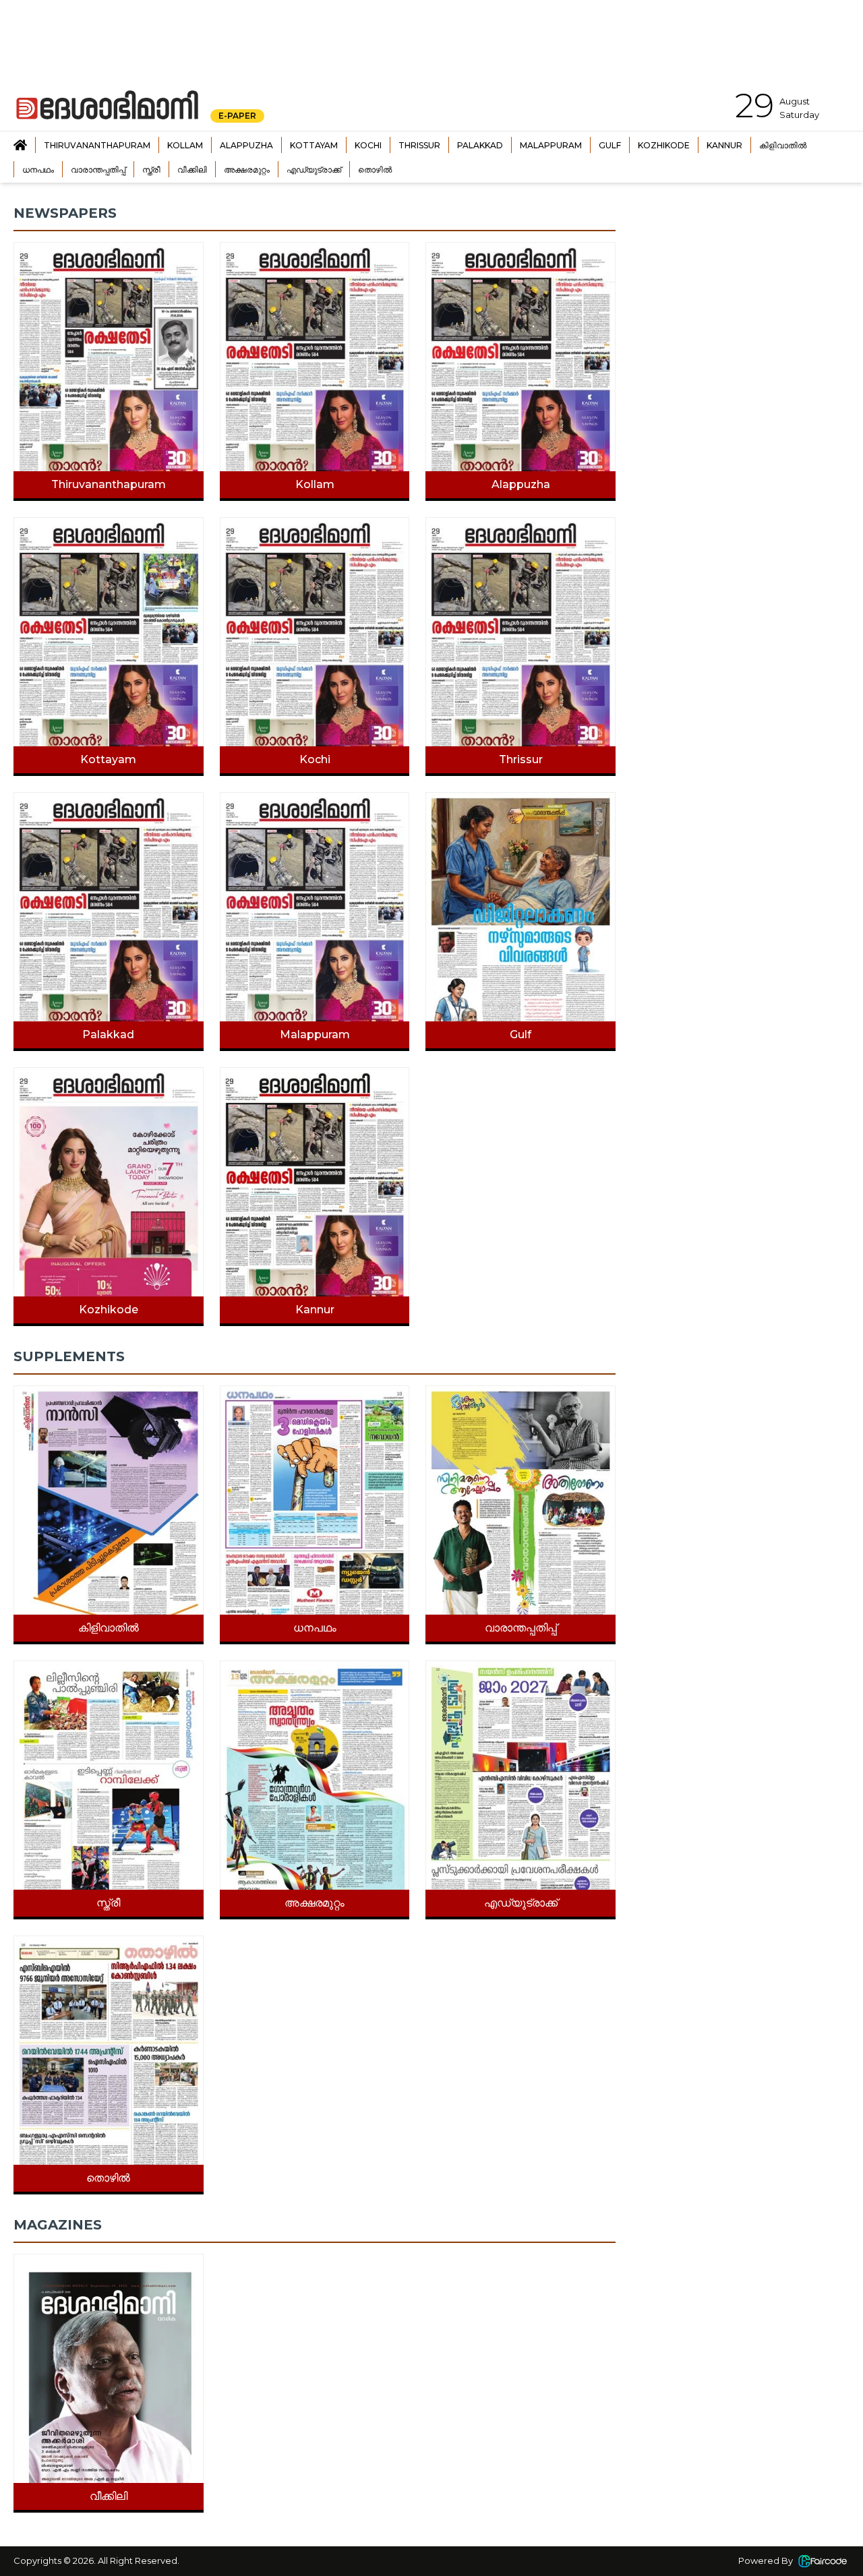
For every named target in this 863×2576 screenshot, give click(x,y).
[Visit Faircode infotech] (823, 2561)
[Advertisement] (743, 289)
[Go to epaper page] (20, 145)
